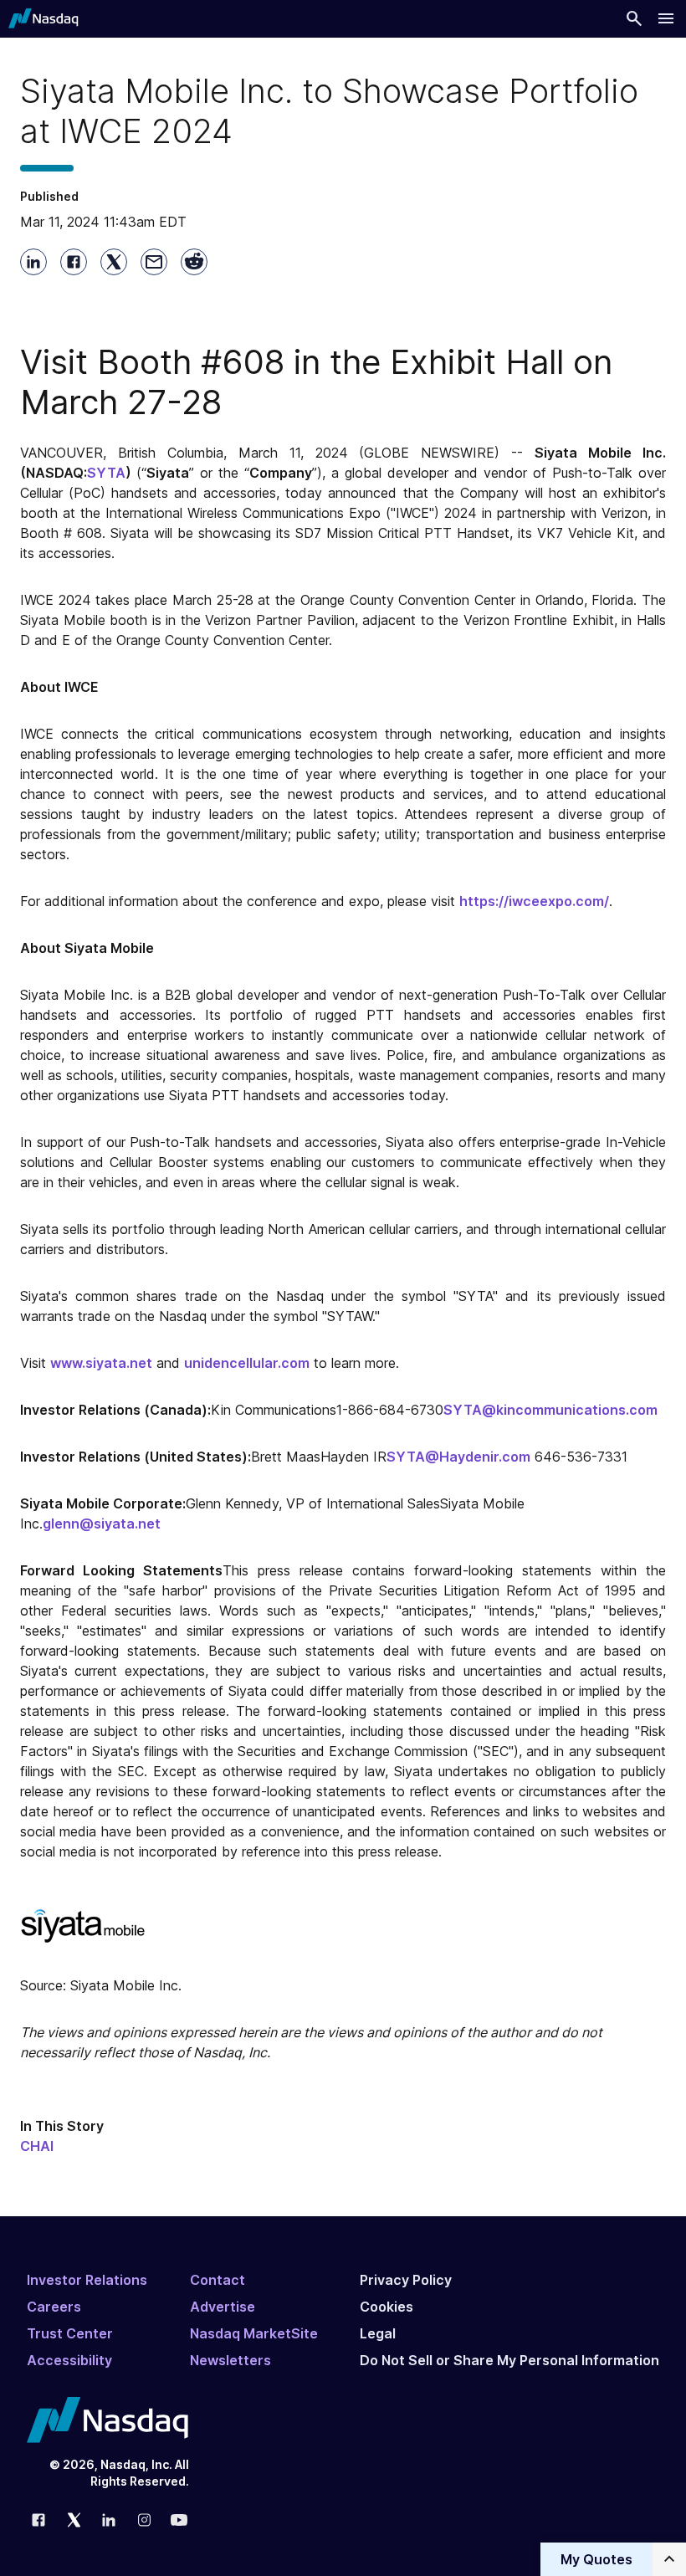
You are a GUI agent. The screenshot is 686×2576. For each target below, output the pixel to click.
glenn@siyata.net (102, 1524)
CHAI (37, 2146)
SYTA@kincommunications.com (550, 1410)
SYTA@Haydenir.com (458, 1457)
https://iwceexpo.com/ (534, 901)
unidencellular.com (247, 1363)
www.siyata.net (101, 1363)
